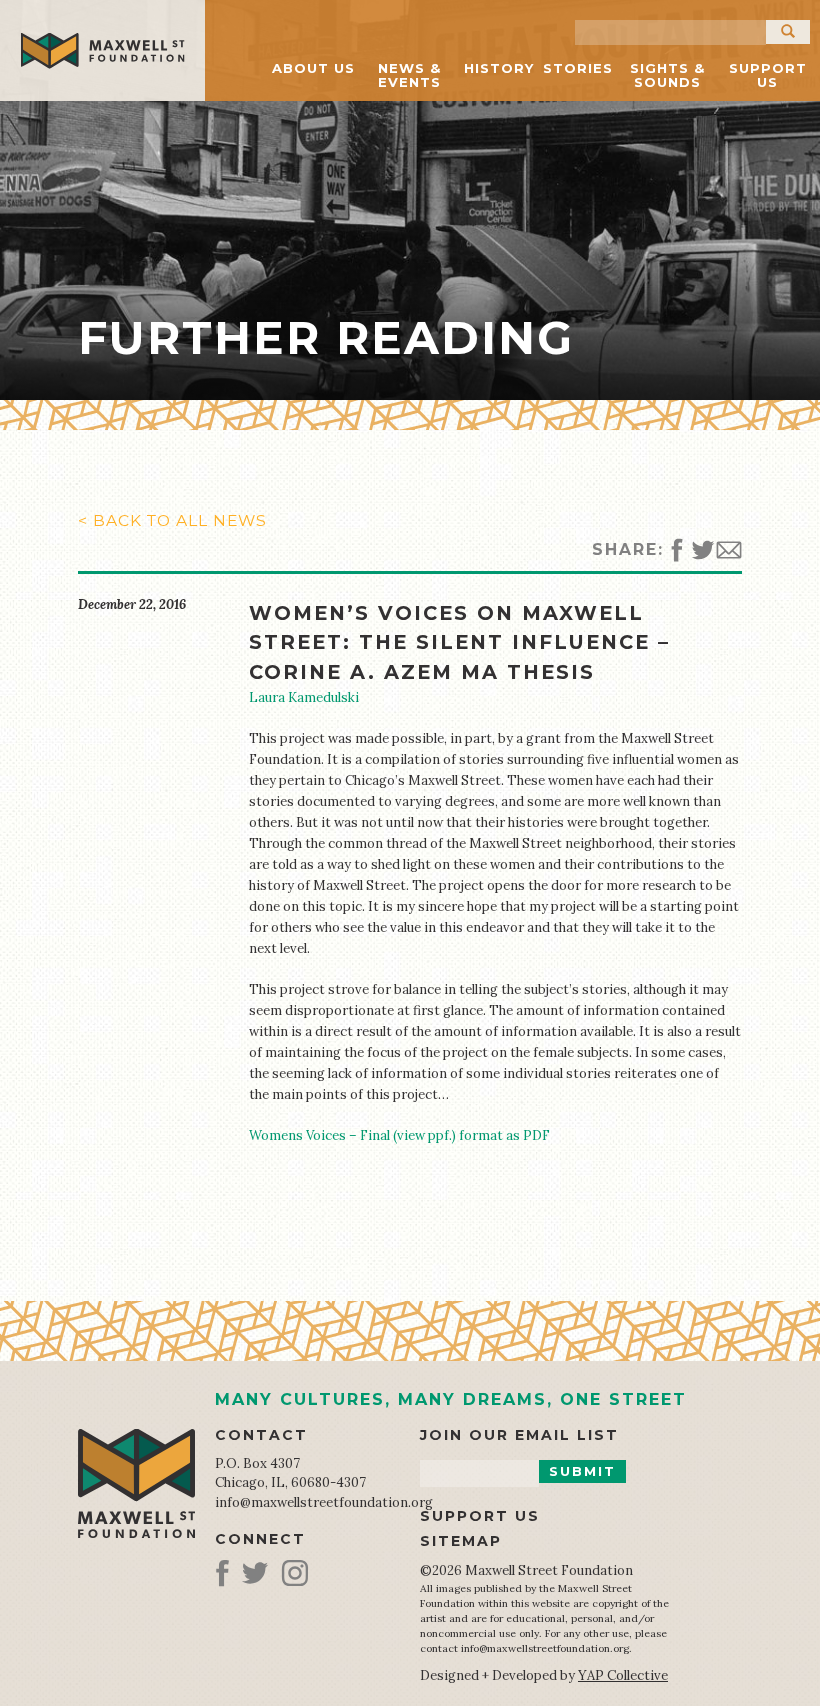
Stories (578, 68)
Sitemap (461, 1541)
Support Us (768, 75)
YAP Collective (623, 1675)
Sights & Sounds (667, 75)
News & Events (409, 75)
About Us (313, 68)
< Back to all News (172, 520)
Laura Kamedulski (304, 697)
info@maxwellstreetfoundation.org (324, 1502)
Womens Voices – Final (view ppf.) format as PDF (399, 1135)
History (499, 68)
